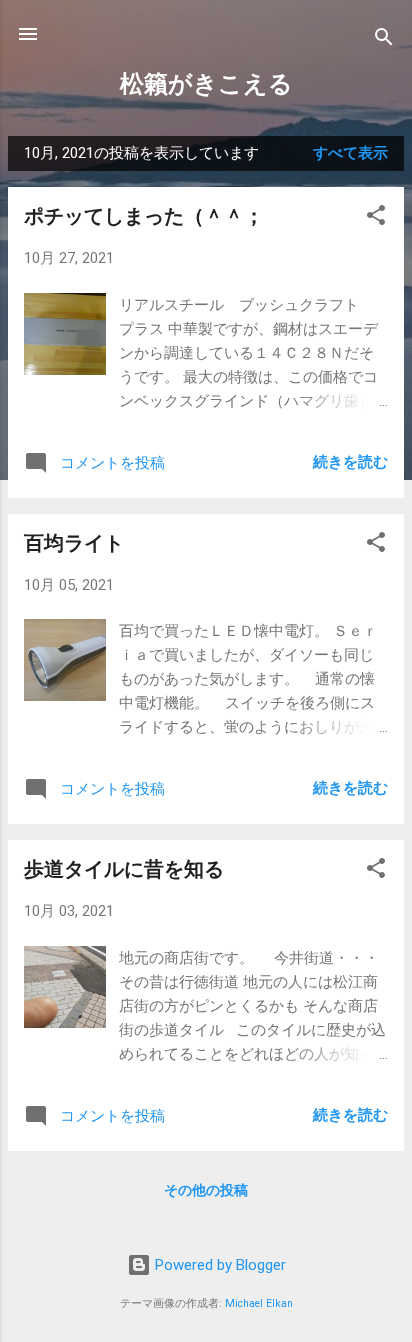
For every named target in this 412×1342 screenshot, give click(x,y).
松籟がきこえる (206, 84)
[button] (376, 218)
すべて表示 (350, 153)
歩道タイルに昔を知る (124, 869)
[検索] (384, 40)
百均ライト (74, 543)
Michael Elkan (259, 1303)
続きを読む (350, 462)
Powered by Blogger (218, 1265)
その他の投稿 (206, 1190)
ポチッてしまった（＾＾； (144, 216)
